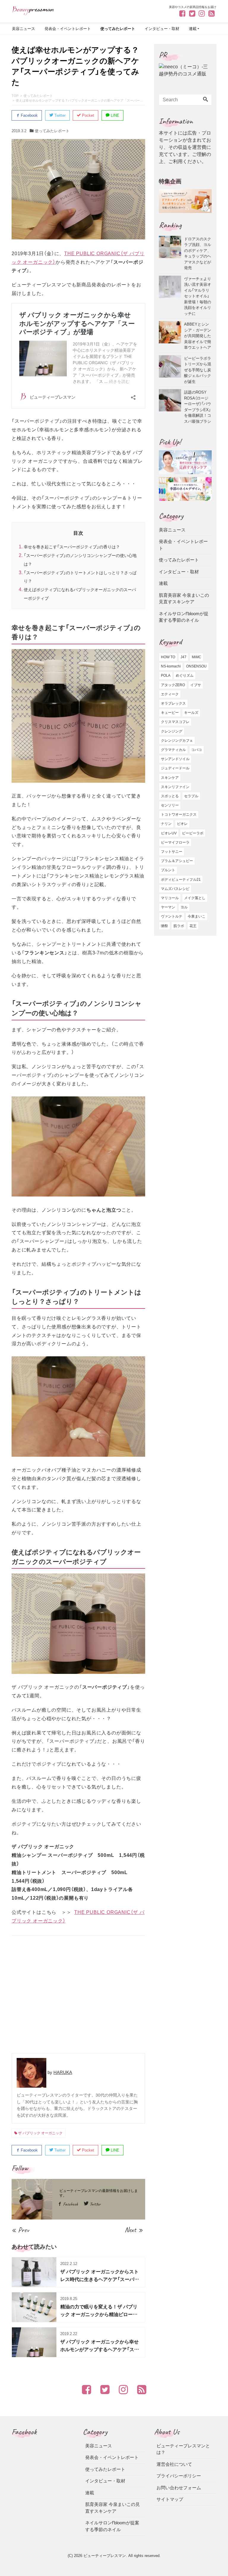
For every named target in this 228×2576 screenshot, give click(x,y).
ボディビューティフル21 (181, 880)
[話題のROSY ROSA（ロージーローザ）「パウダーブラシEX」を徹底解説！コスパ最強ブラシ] (171, 407)
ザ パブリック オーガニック (40, 2133)
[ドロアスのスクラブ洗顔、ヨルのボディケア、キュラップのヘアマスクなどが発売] (171, 253)
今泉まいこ (197, 916)
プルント (168, 870)
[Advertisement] (78, 1995)
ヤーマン (168, 907)
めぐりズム (185, 675)
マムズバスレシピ (175, 889)
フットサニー (172, 852)
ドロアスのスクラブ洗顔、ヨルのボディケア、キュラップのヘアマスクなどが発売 (198, 253)
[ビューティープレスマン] (33, 10)
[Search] (205, 100)
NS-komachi (171, 666)
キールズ (191, 713)
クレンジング (172, 731)
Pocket (87, 115)
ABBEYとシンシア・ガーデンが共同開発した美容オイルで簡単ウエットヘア (198, 336)
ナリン (166, 824)
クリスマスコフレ (175, 722)
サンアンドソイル (175, 759)
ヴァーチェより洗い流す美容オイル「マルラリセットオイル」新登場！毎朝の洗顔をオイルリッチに (198, 296)
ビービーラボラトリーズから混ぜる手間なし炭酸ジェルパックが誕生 (198, 370)
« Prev (20, 2230)
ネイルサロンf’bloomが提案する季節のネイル (184, 617)
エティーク (170, 694)
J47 (183, 657)
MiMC (197, 657)
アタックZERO (173, 685)
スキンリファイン (175, 787)
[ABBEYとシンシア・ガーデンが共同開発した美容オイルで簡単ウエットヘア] (171, 336)
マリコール (170, 898)
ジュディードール (175, 768)
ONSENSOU (196, 666)
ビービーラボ (193, 833)
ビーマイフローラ (175, 842)
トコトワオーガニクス (179, 815)
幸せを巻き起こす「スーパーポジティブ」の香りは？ (72, 547)
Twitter (59, 115)
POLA (166, 675)
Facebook (29, 115)
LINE (114, 115)
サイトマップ (170, 2499)
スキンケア (170, 778)
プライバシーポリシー (179, 2476)
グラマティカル (173, 750)
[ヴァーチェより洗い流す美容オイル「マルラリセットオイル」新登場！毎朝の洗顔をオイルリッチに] (171, 296)
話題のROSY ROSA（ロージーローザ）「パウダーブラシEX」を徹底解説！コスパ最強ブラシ (198, 407)
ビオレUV (169, 833)
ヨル (184, 907)
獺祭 (164, 926)
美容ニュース (23, 29)
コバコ (197, 750)
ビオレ (182, 824)
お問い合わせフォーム (179, 2488)
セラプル (191, 796)
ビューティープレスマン (105, 2556)
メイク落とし (195, 898)
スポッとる (170, 796)
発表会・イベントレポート (68, 29)
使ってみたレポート (118, 29)
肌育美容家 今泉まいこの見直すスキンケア (184, 599)
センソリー (170, 805)
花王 (193, 926)
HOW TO (168, 657)
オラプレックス (173, 703)
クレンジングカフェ (177, 741)
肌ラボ (179, 926)
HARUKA (63, 2072)
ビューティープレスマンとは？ (183, 2449)
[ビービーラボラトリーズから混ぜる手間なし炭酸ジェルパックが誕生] (171, 370)
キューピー (170, 713)
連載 (193, 29)
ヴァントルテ (172, 916)
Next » (134, 2230)
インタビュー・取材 (162, 29)
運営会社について (174, 2464)
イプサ (196, 685)
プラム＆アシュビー (177, 861)
